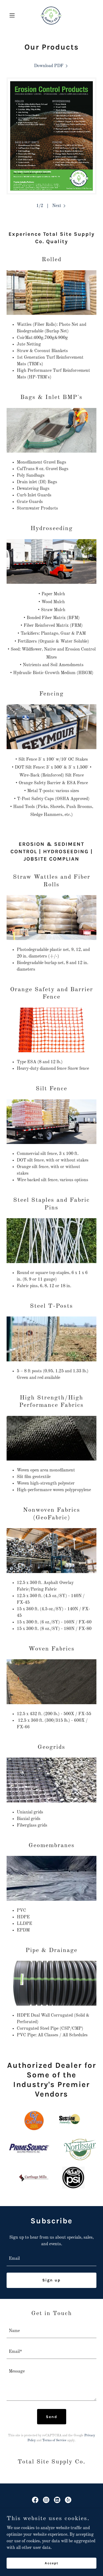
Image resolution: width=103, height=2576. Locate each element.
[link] (51, 15)
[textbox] (51, 2259)
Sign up (51, 2280)
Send (52, 2417)
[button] (13, 15)
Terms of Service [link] (54, 2440)
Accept (52, 2563)
